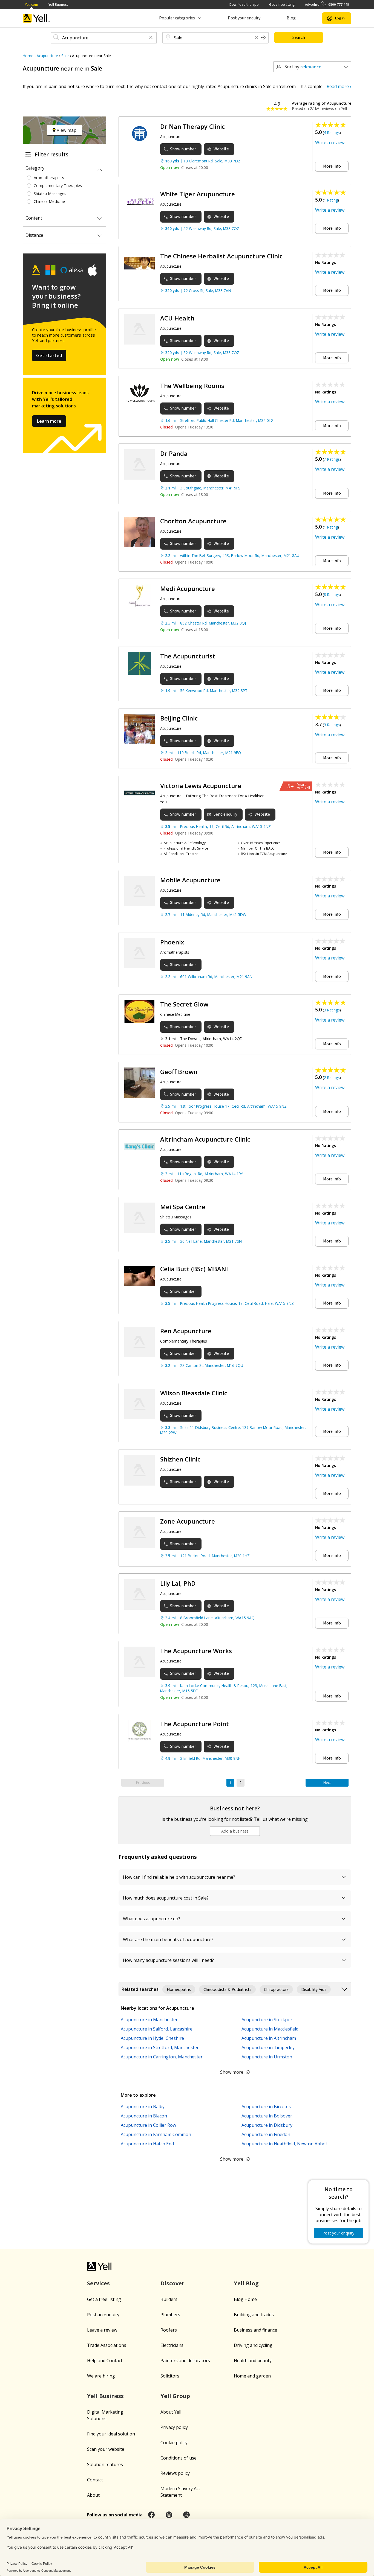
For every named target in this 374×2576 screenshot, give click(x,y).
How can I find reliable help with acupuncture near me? (179, 1877)
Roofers (169, 2330)
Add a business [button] (235, 1831)
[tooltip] (263, 38)
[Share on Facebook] (151, 2515)
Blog (291, 18)
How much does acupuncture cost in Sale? (166, 1898)
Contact (95, 2480)
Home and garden (252, 2376)
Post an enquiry (103, 2315)
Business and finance (255, 2330)
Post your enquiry (244, 18)
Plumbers (170, 2315)
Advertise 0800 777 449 (327, 5)
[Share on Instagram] (169, 2515)
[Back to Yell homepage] (36, 18)
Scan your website (106, 2449)
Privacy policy (174, 2427)
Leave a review (102, 2330)
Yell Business (58, 5)
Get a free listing (282, 5)
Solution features (105, 2464)
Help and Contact (105, 2361)
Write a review (330, 142)
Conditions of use (179, 2458)
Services (98, 2283)
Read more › (339, 86)
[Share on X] (186, 2515)
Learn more (49, 421)
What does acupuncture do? (152, 1919)
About (93, 2495)
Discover (172, 2283)
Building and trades (254, 2315)
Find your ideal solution (111, 2434)
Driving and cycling (253, 2345)
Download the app (244, 5)
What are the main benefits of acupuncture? (168, 1939)
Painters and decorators (185, 2361)
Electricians (172, 2345)
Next (327, 1783)
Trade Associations (107, 2345)
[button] (151, 38)
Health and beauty (253, 2361)
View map (66, 130)
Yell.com (31, 5)
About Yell (171, 2412)
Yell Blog (246, 2283)
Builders (169, 2299)
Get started (49, 355)
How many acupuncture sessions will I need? (168, 1960)
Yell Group (175, 2396)
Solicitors (170, 2376)
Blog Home (245, 2299)
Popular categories (177, 18)
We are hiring (101, 2376)
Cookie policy (174, 2443)
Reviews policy (175, 2473)
